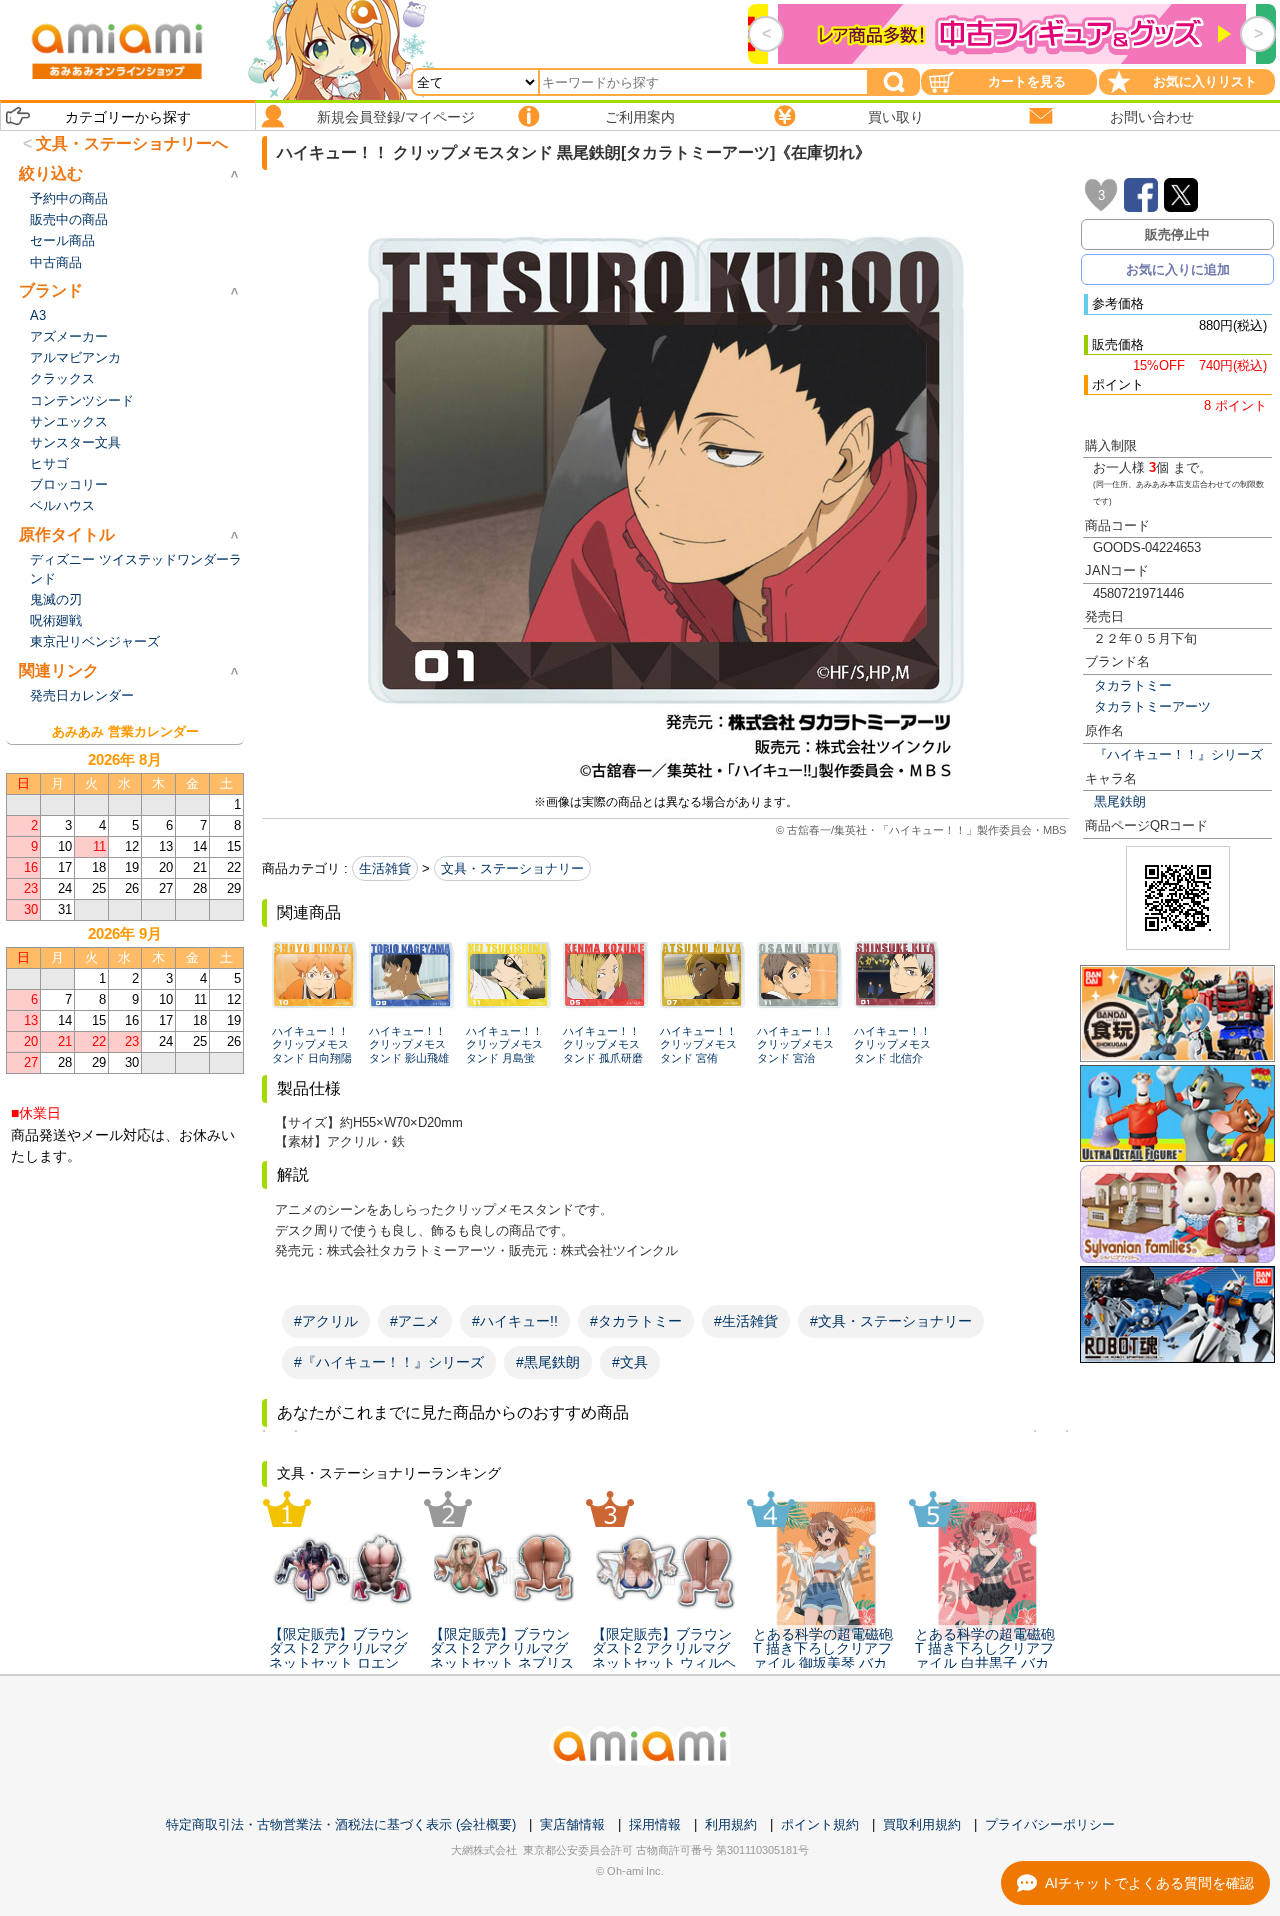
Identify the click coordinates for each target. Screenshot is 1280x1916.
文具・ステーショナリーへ (132, 143)
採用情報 (655, 1824)
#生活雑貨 (746, 1321)
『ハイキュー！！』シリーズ (1178, 754)
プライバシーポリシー (1050, 1824)
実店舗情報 (572, 1824)
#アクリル (326, 1321)
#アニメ (415, 1321)
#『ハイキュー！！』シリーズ (389, 1362)
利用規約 (731, 1824)
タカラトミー (1133, 685)
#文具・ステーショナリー (891, 1321)
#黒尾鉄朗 (548, 1362)
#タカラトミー (636, 1321)
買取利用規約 (922, 1824)
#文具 (630, 1362)
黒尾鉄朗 (1120, 801)
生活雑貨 (385, 868)
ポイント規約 (820, 1824)
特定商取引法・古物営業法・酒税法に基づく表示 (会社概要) (341, 1824)
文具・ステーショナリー (512, 868)
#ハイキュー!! (515, 1321)
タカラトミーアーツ (1152, 706)
